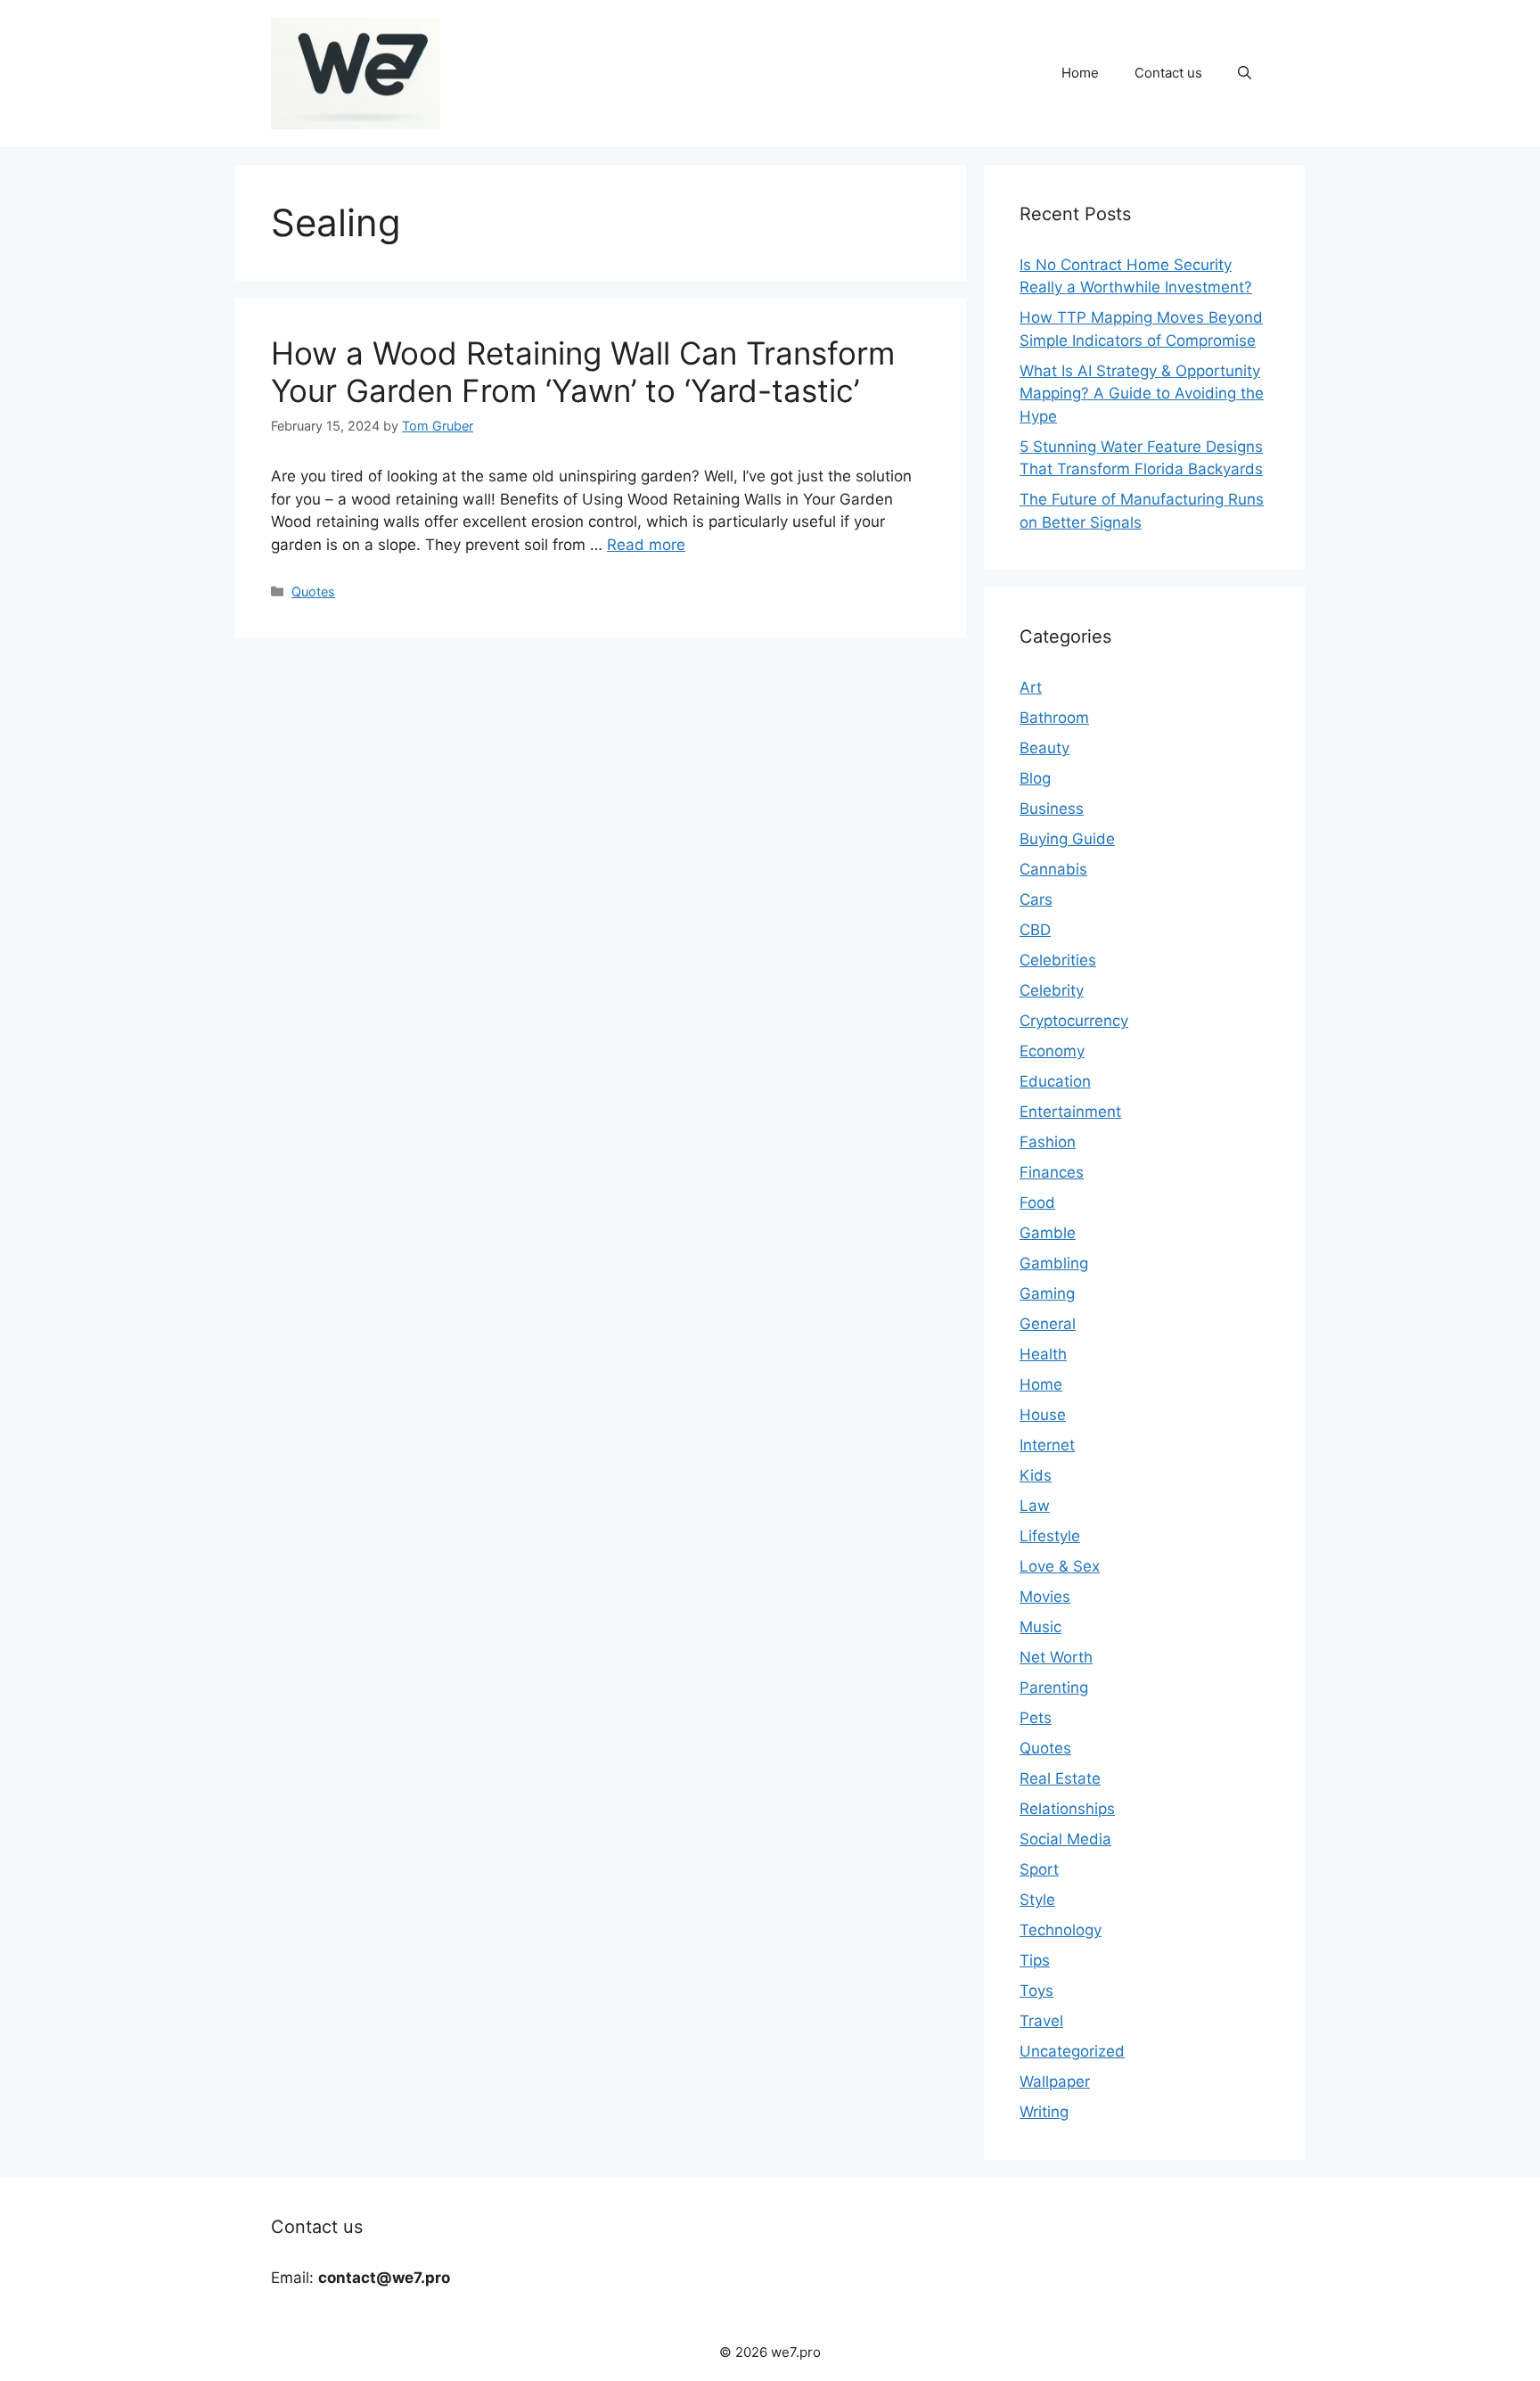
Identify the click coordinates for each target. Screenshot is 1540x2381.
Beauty (1044, 748)
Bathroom (1054, 718)
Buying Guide (1067, 839)
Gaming (1047, 1293)
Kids (1036, 1475)
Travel (1041, 2021)
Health (1043, 1354)
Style (1037, 1900)
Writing (1044, 2112)
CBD (1035, 930)
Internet (1047, 1445)
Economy (1052, 1051)
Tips (1035, 1960)
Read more (646, 545)
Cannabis (1053, 869)
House (1043, 1415)
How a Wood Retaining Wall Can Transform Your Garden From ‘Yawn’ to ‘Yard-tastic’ (583, 372)
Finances (1052, 1172)
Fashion (1048, 1142)
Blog (1035, 778)
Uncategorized (1072, 2051)
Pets (1036, 1718)
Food (1037, 1203)
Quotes (313, 591)
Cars (1036, 899)
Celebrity (1052, 990)
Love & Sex (1060, 1566)
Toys (1036, 1991)
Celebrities (1058, 960)
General (1048, 1324)
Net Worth (1056, 1657)
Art (1031, 687)
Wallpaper (1055, 2081)
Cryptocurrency (1074, 1021)
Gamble (1048, 1233)
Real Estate (1060, 1778)
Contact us (1168, 73)
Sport (1039, 1869)
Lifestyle (1050, 1536)
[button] (1245, 73)
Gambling (1054, 1263)
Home (1080, 73)
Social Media (1065, 1839)
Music (1040, 1627)
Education (1055, 1081)
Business (1052, 809)
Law (1035, 1506)
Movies (1045, 1597)
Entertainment (1070, 1112)
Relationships (1067, 1809)
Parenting (1054, 1687)
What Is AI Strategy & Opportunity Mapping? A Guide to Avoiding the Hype (1142, 394)
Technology (1061, 1930)
